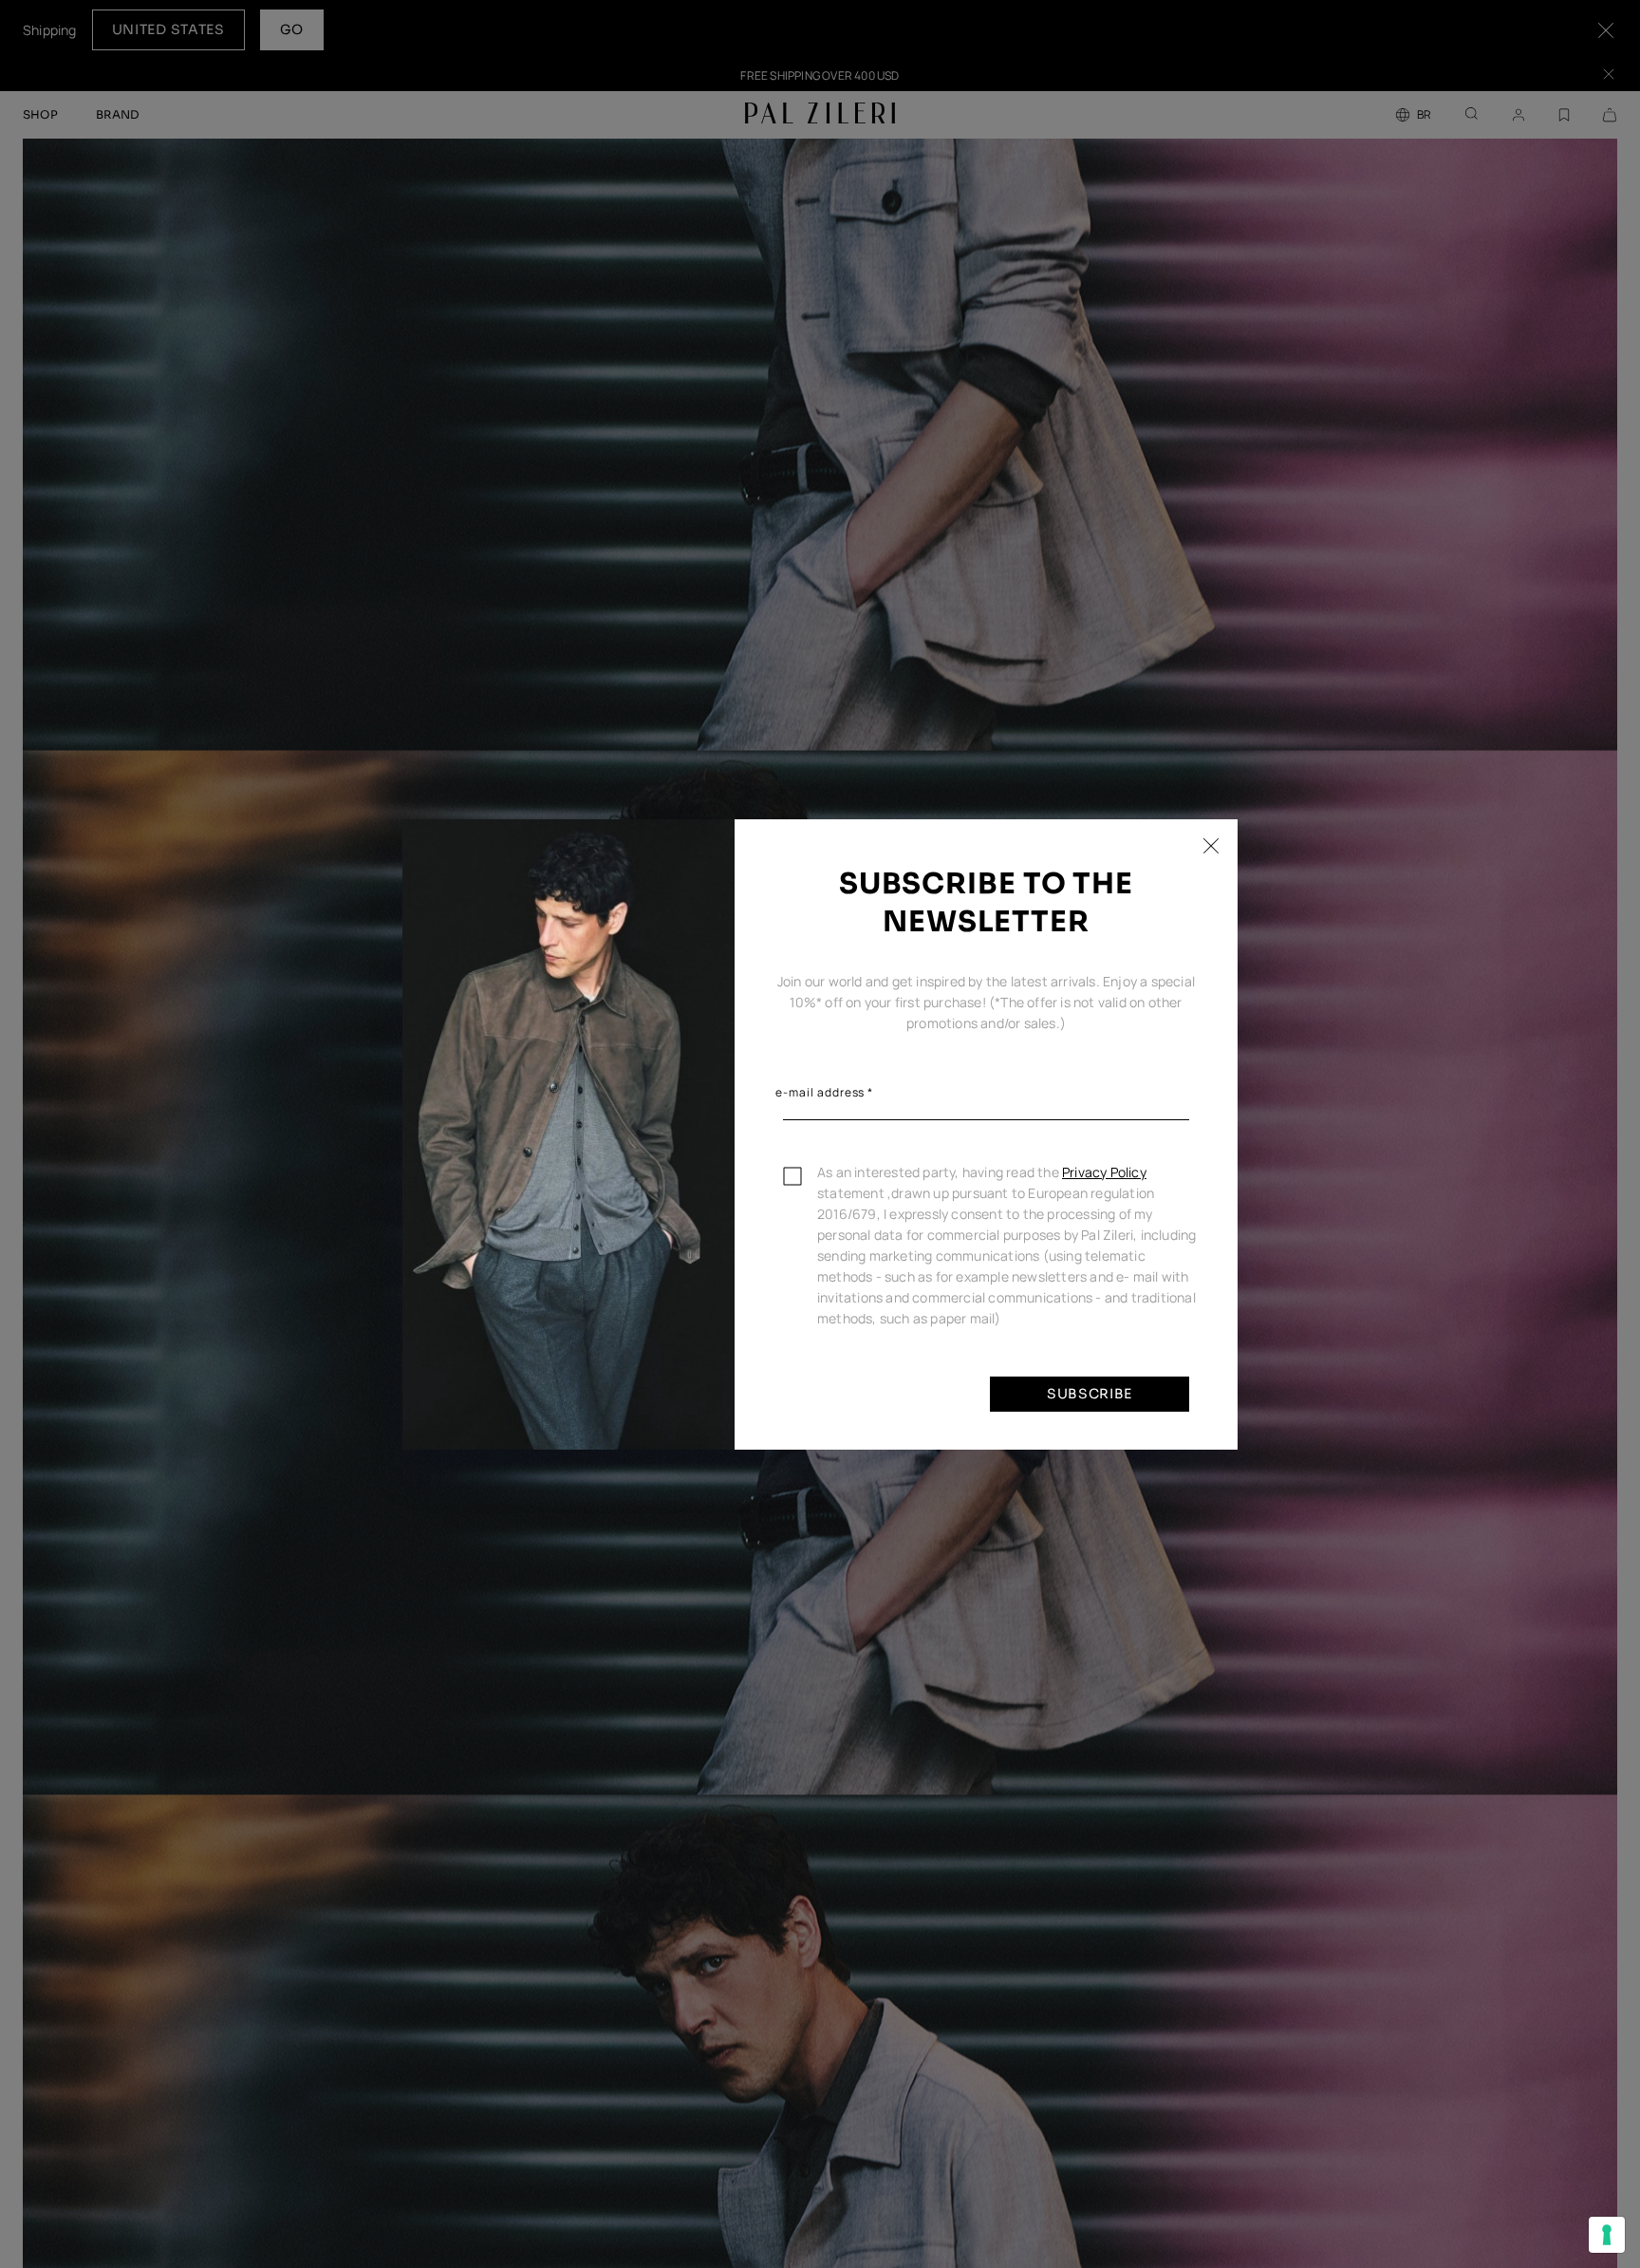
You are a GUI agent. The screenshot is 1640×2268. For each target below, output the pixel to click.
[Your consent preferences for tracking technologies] (1607, 2235)
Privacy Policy (1104, 1172)
